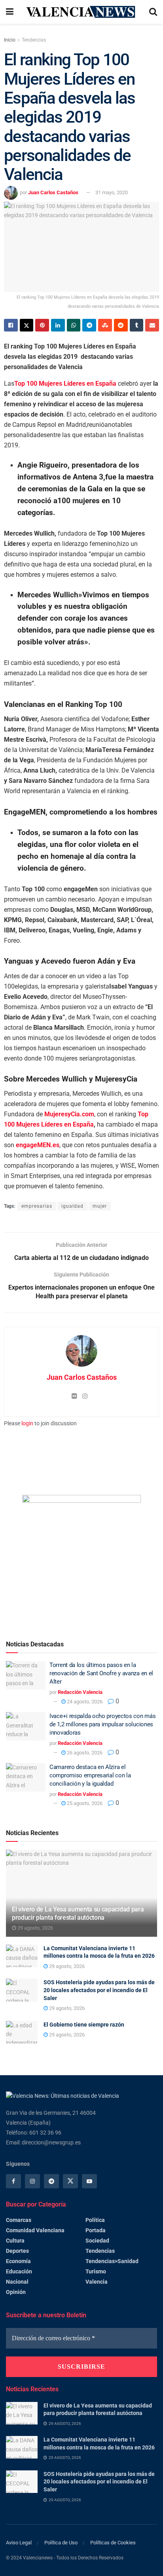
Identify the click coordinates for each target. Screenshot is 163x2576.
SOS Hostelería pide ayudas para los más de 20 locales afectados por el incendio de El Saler (99, 1990)
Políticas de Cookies (113, 2543)
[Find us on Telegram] (51, 2181)
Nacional (17, 2282)
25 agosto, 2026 (84, 1803)
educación (19, 2271)
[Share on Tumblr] (137, 325)
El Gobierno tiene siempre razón (84, 2025)
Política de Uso (61, 2543)
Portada (96, 2230)
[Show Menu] (10, 12)
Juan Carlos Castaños (53, 192)
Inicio (10, 40)
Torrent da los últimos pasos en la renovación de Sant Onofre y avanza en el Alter (101, 1673)
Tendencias (34, 40)
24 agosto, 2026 (84, 1702)
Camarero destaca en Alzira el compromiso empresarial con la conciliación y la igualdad (90, 1775)
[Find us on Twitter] (70, 2181)
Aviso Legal (19, 2543)
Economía (18, 2261)
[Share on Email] (152, 325)
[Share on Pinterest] (42, 325)
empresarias (37, 1206)
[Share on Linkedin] (58, 325)
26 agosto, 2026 (84, 1753)
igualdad (72, 1206)
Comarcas (19, 2220)
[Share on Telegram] (89, 325)
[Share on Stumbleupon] (105, 325)
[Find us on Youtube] (89, 2181)
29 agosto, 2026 (35, 1928)
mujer (100, 1206)
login (27, 1423)
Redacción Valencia (80, 1692)
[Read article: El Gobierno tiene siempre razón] (22, 2032)
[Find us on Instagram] (32, 2181)
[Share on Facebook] (11, 325)
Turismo (96, 2271)
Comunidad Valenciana (35, 2230)
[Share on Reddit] (121, 325)
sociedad (97, 2241)
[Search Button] (153, 12)
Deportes (17, 2251)
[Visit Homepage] (81, 12)
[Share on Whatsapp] (74, 325)
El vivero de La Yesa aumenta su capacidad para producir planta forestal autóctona (78, 1913)
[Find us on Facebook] (13, 2181)
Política (95, 2220)
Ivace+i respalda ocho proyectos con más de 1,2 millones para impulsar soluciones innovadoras (102, 1724)
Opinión (16, 2292)
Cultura (15, 2241)
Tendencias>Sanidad (112, 2261)
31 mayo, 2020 (112, 192)
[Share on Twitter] (27, 325)
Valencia (97, 2282)
